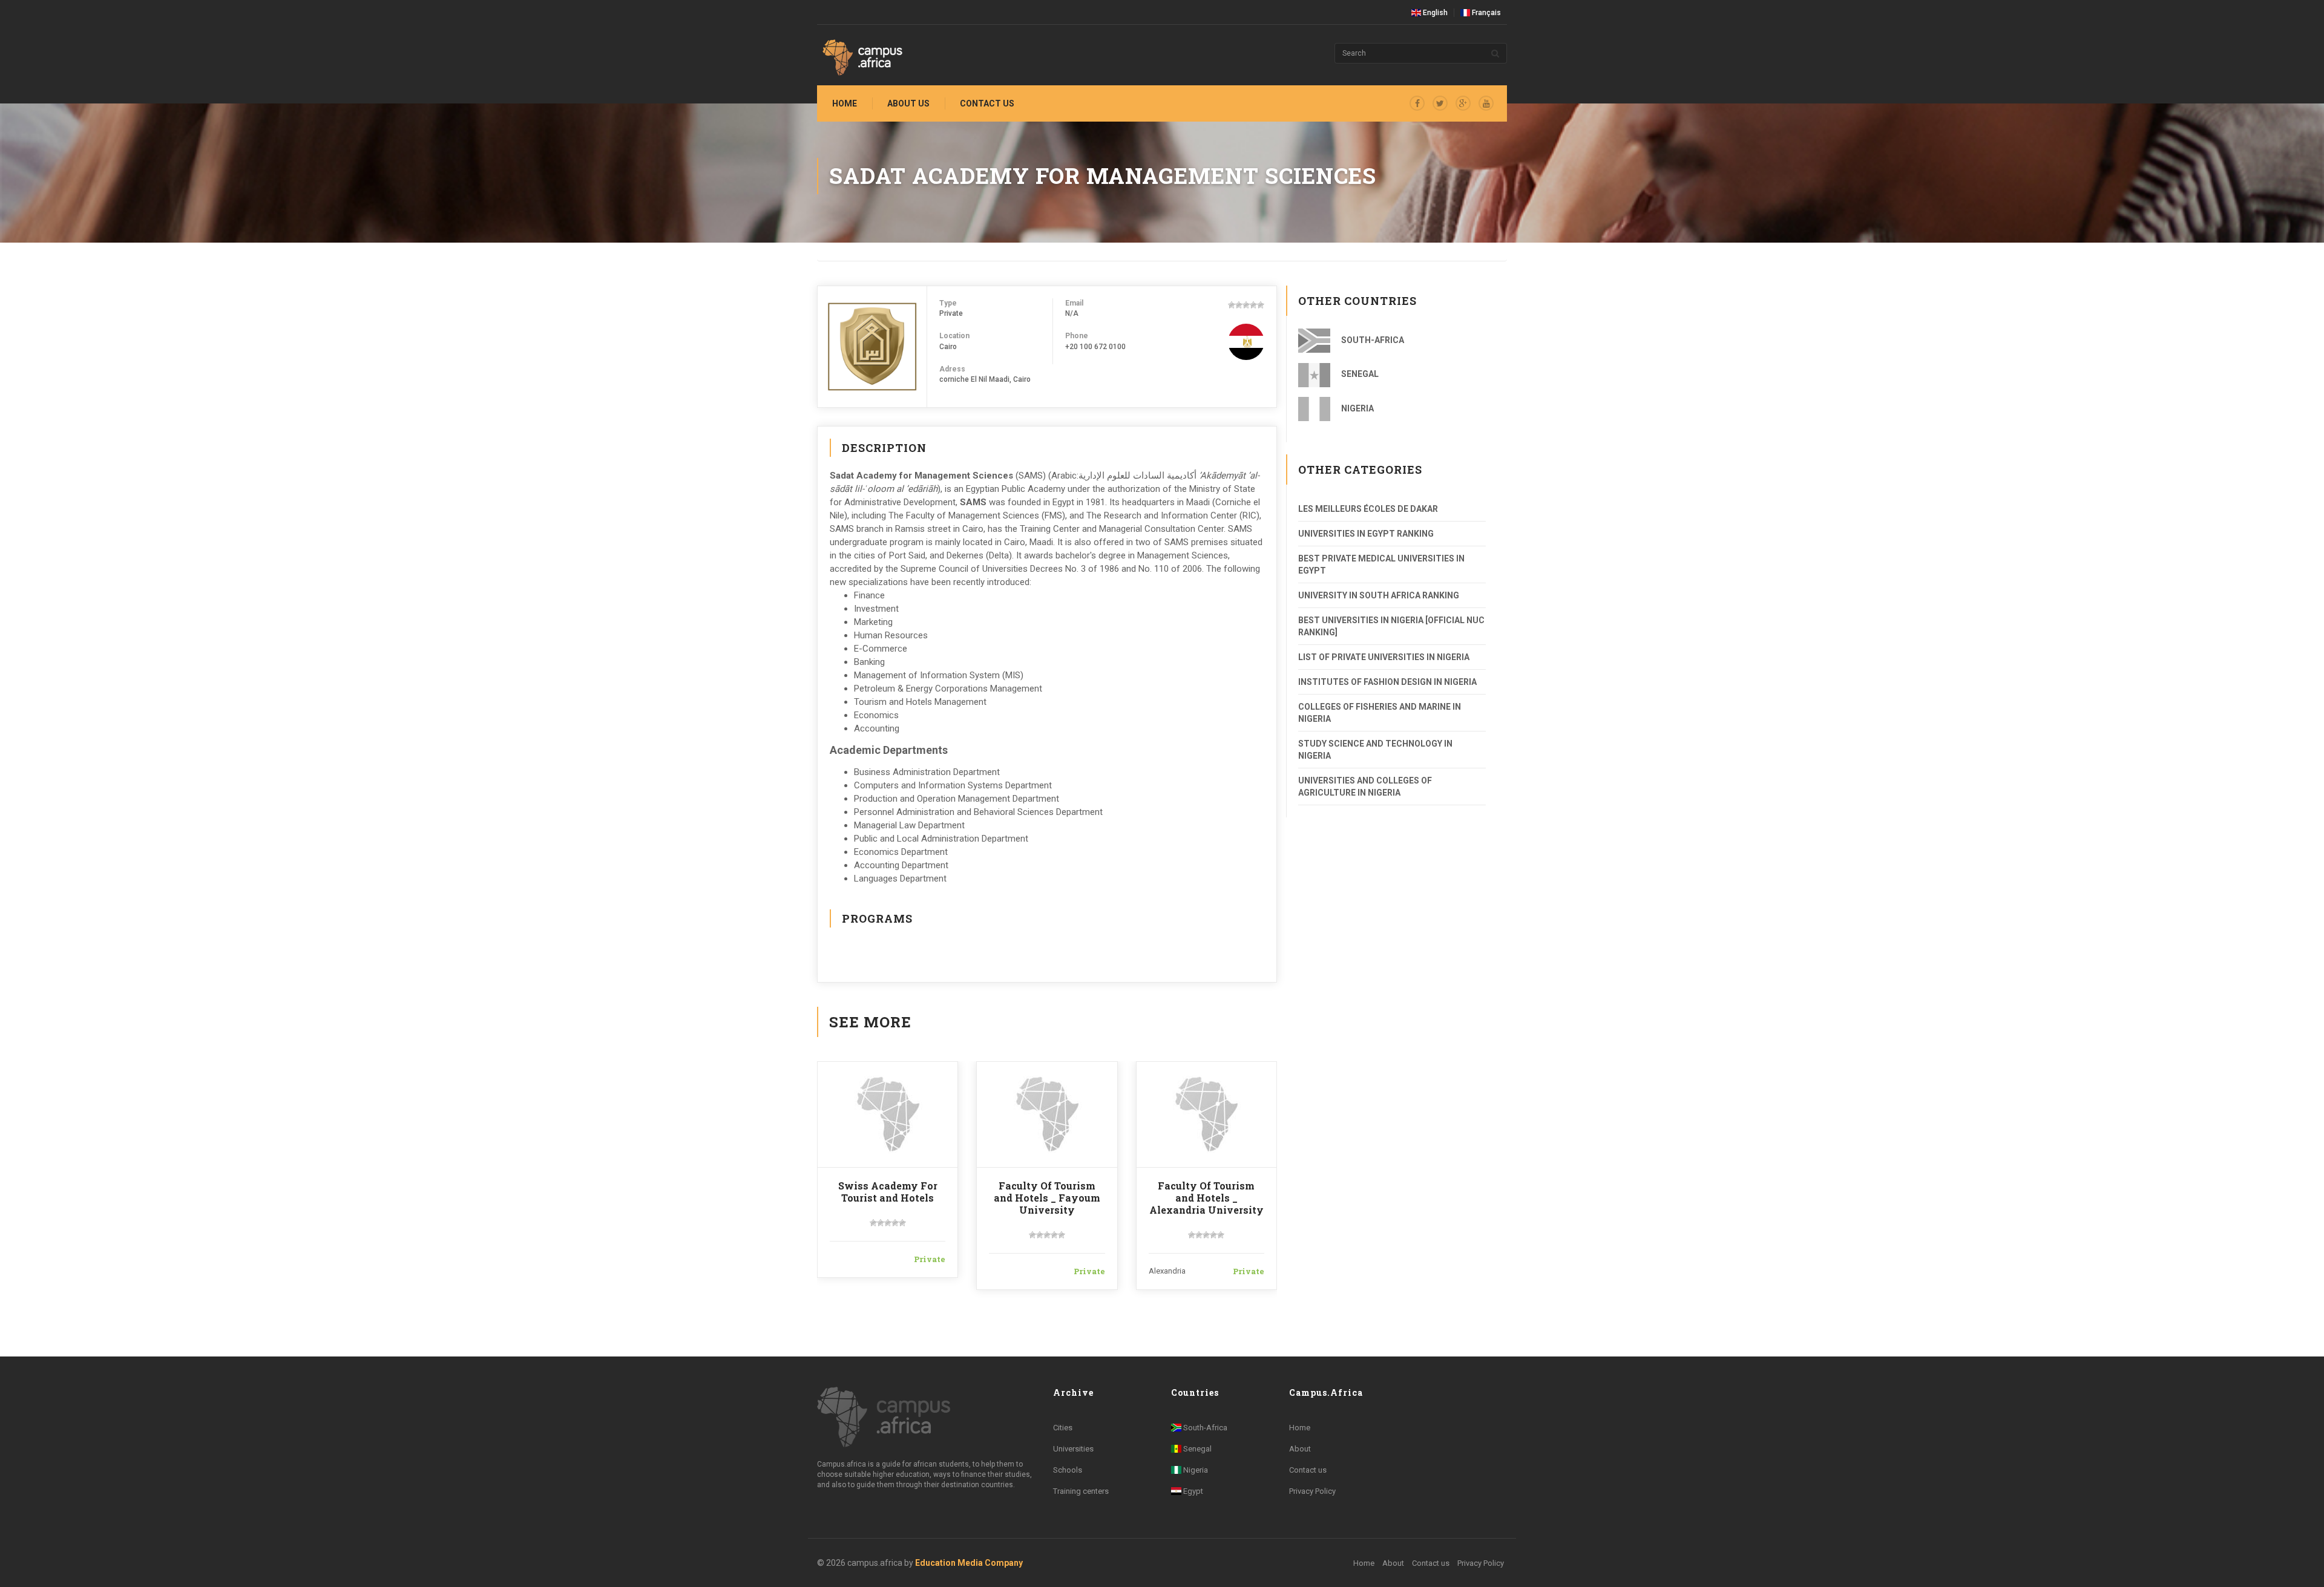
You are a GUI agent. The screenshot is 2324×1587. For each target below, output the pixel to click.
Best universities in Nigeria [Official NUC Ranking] (1391, 626)
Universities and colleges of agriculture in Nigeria (1365, 787)
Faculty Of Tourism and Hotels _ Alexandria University (1206, 1198)
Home (845, 103)
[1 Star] (1232, 305)
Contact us (987, 103)
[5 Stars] (1261, 305)
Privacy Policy (1312, 1491)
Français (1485, 13)
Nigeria (1357, 408)
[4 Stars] (1253, 305)
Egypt (1192, 1491)
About (1300, 1449)
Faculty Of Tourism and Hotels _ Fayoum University (1047, 1198)
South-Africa (1372, 340)
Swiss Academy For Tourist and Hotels (888, 1192)
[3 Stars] (1246, 305)
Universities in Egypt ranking (1366, 534)
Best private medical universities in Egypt (1381, 564)
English (1434, 13)
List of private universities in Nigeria (1384, 657)
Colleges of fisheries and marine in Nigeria (1380, 713)
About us (908, 103)
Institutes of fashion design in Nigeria (1387, 682)
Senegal (1359, 374)
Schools (1068, 1470)
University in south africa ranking (1379, 595)
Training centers (1081, 1491)
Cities (1063, 1428)
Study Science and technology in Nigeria (1375, 750)
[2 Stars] (1239, 305)
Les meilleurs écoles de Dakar (1368, 509)
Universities (1073, 1449)
